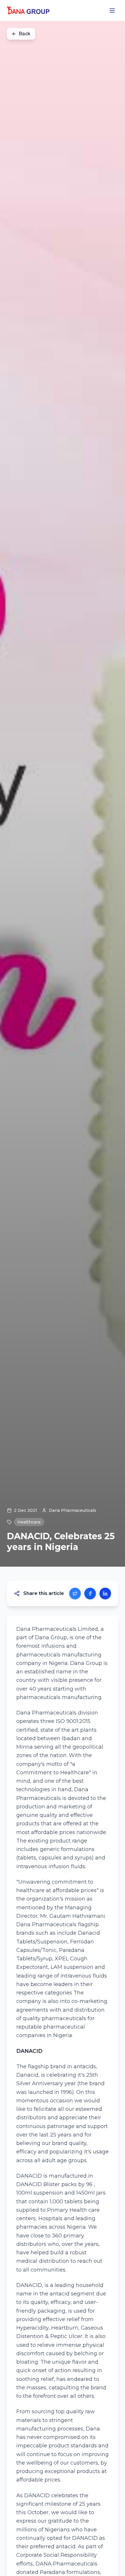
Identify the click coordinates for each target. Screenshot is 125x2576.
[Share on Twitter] (75, 1593)
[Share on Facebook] (90, 1593)
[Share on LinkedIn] (105, 1593)
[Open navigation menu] (112, 10)
